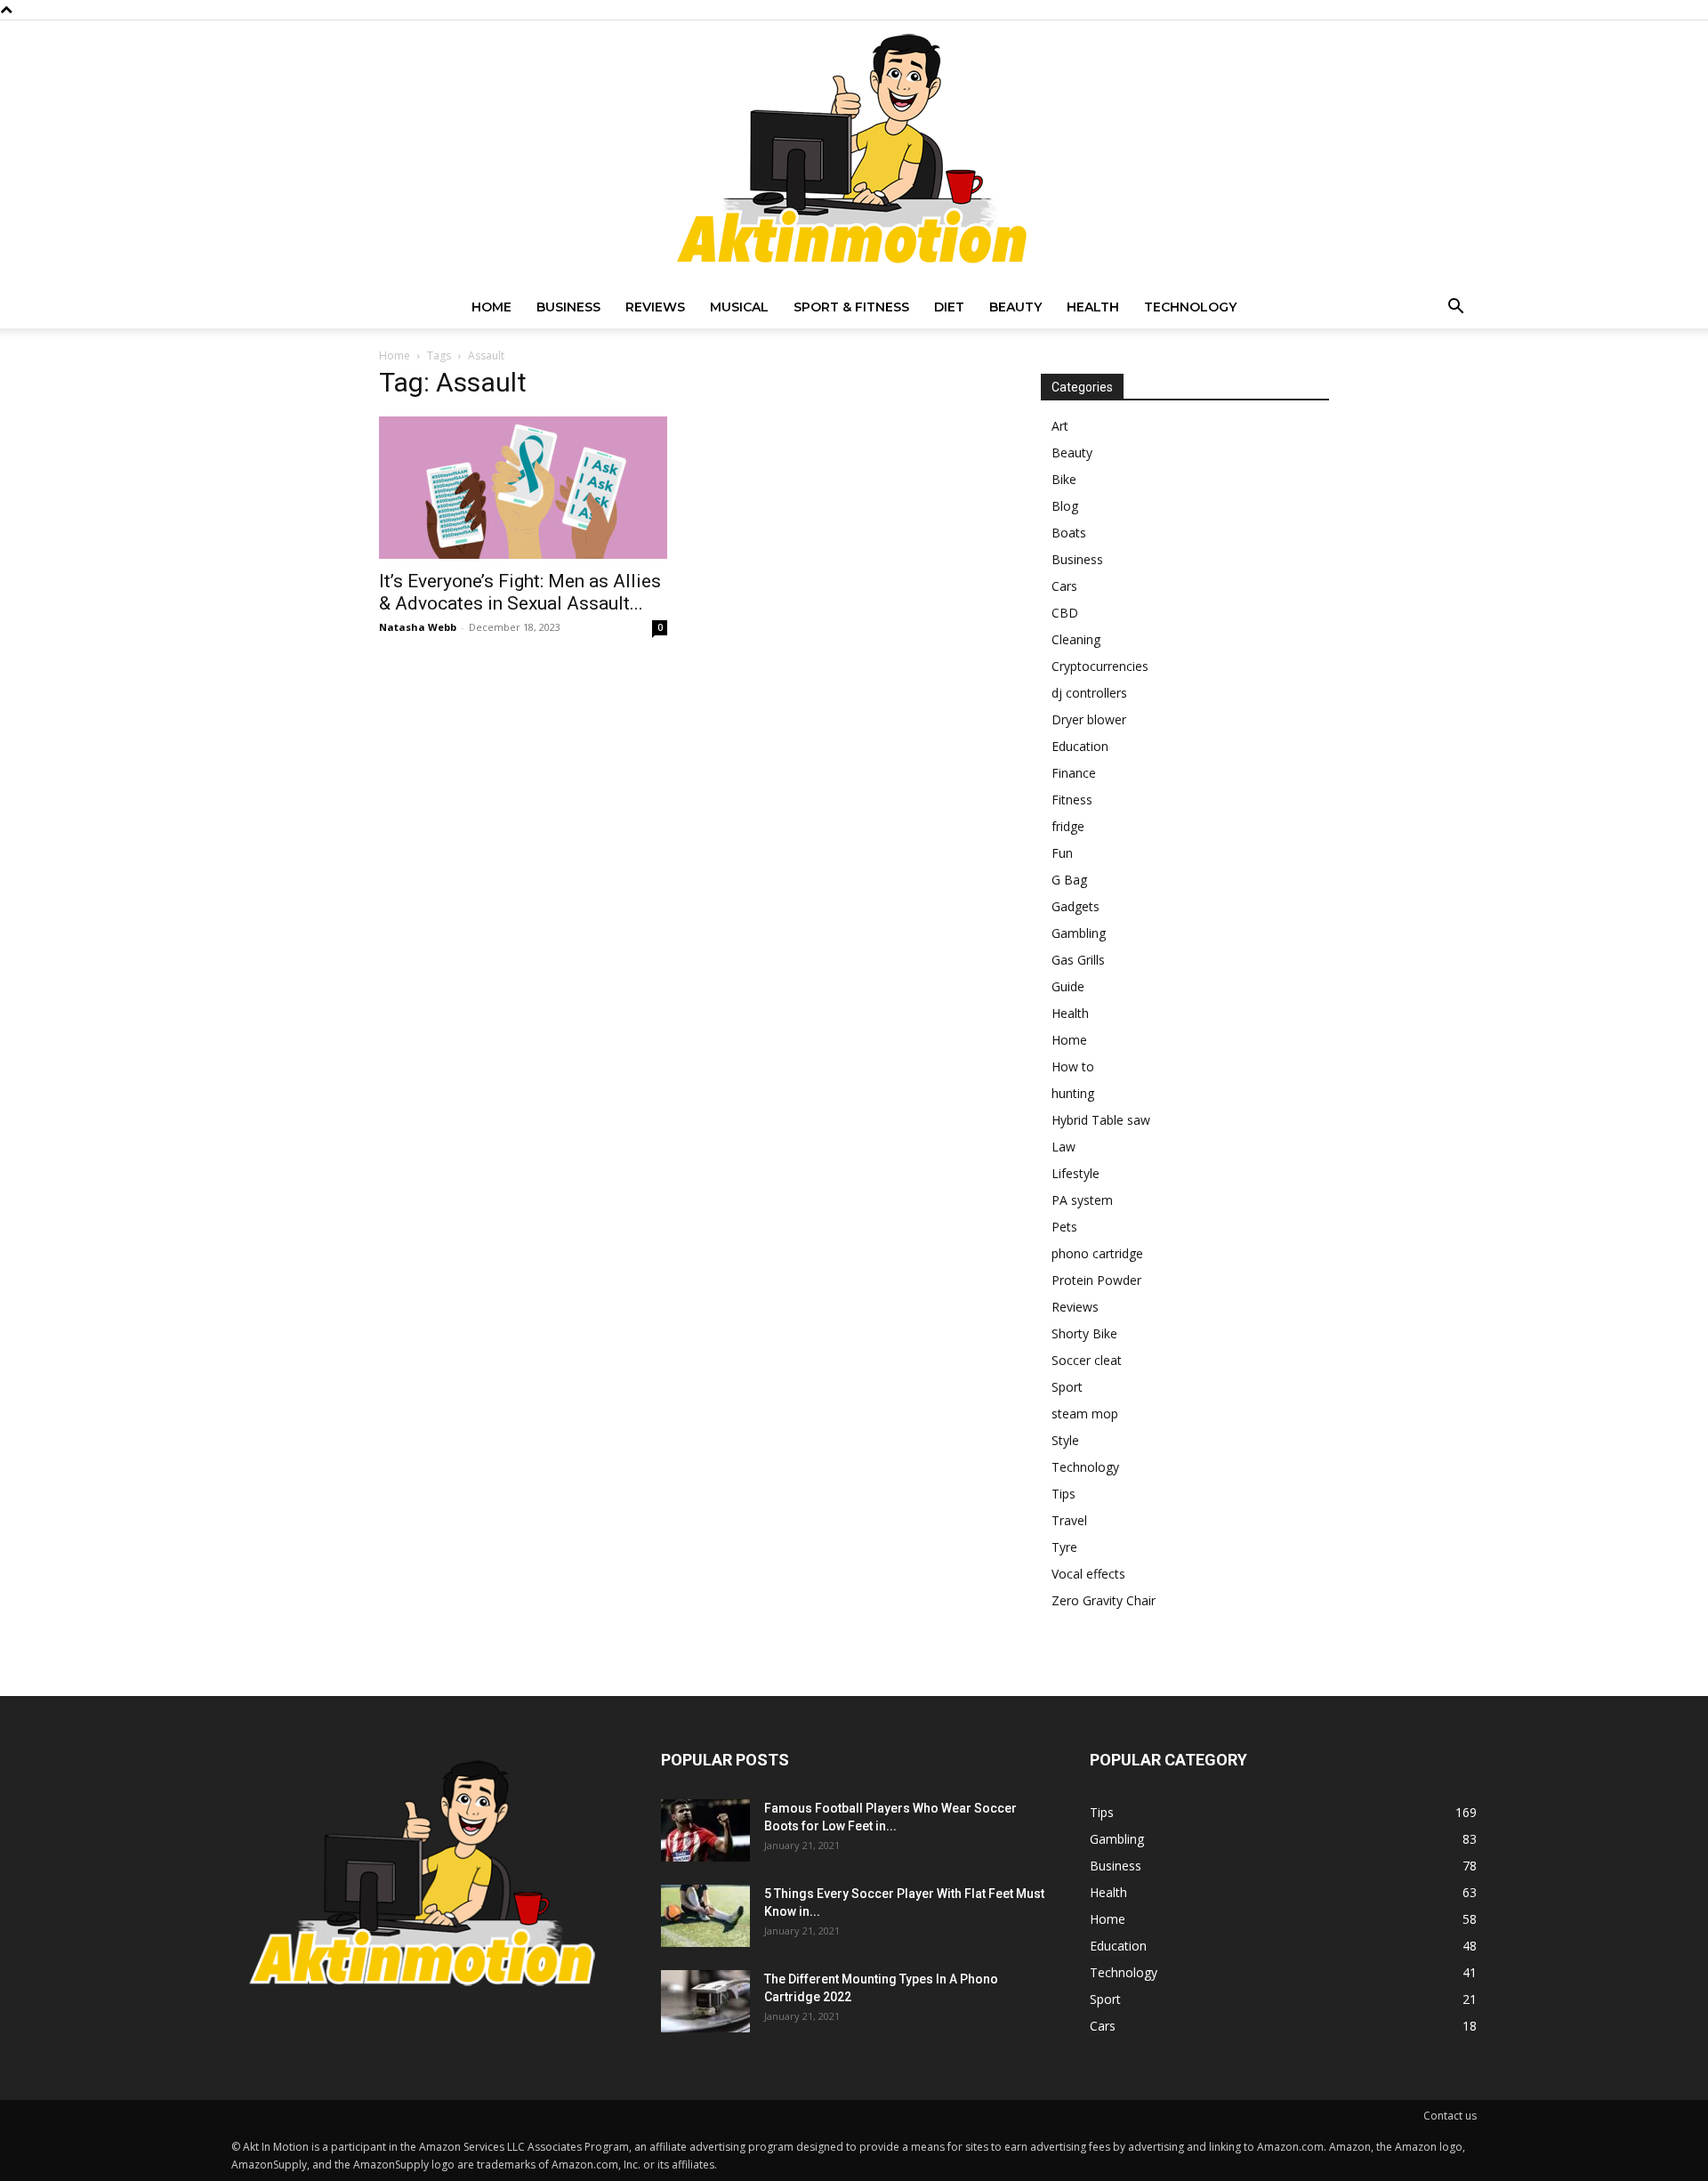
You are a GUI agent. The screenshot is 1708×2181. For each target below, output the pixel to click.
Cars (1064, 586)
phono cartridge (1097, 1253)
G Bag (1069, 880)
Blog (1065, 506)
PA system (1082, 1200)
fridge (1068, 826)
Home (491, 307)
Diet (949, 307)
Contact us (1450, 2116)
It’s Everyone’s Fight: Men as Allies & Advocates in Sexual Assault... (520, 592)
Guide (1068, 986)
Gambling (1079, 933)
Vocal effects (1088, 1574)
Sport (1067, 1387)
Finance (1074, 773)
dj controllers (1089, 693)
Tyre (1064, 1547)
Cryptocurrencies (1100, 666)
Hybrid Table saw (1101, 1120)
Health (1093, 307)
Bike (1064, 479)
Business (568, 307)
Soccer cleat (1087, 1360)
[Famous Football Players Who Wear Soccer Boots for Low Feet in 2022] (705, 1830)
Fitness (1072, 800)
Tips (1063, 1494)
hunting (1073, 1093)
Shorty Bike (1084, 1333)
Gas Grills (1078, 960)
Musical (739, 307)
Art (1060, 426)
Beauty (1015, 307)
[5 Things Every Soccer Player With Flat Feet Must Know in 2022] (705, 1916)
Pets (1064, 1227)
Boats (1069, 533)
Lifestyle (1076, 1173)
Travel (1069, 1520)
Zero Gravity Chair (1104, 1600)
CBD (1065, 613)
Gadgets (1076, 906)
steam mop (1085, 1414)
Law (1063, 1147)
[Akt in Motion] (854, 153)
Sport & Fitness (851, 307)
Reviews (655, 307)
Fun (1062, 853)
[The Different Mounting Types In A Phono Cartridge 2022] (705, 2001)
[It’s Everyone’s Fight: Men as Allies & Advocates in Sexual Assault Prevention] (523, 488)
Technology (1190, 307)
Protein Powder (1096, 1280)
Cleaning (1076, 639)
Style (1065, 1440)
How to (1073, 1066)
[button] (1455, 308)
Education (1080, 746)
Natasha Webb (418, 627)
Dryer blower (1089, 719)
